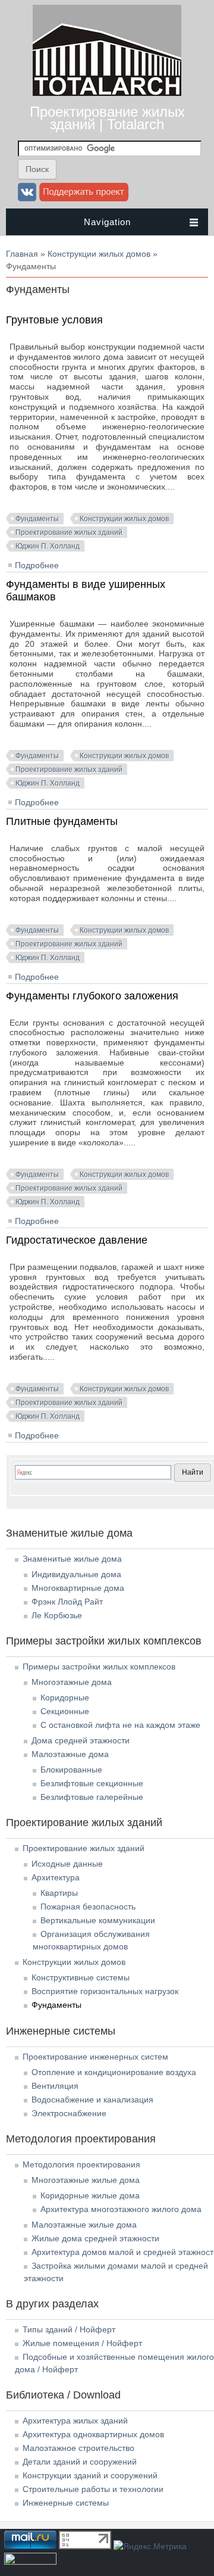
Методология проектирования (81, 2164)
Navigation (107, 222)
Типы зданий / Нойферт (69, 2329)
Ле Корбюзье (57, 1615)
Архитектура (56, 1877)
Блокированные (71, 1770)
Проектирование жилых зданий (69, 532)
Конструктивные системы (81, 1977)
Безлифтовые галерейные (92, 1797)
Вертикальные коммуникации (98, 1920)
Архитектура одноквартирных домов (93, 2434)
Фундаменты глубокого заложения (92, 996)
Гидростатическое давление (77, 1240)
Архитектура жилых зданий (75, 2421)
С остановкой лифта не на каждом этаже (120, 1725)
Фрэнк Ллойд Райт (67, 1602)
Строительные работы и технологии (93, 2489)
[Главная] (107, 93)
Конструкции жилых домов (99, 254)
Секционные (65, 1711)
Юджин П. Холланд (48, 546)
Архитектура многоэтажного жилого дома (121, 2209)
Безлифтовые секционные (92, 1783)
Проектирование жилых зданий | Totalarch (107, 118)
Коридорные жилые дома (90, 2195)
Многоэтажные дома (72, 1682)
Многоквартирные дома (78, 1588)
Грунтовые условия (54, 320)
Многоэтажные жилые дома (86, 2180)
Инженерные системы (66, 2503)
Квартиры (59, 1893)
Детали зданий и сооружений (80, 2462)
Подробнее (37, 565)
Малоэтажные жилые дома (84, 2225)
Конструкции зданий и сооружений (90, 2475)
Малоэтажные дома (70, 1754)
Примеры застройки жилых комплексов (99, 1667)
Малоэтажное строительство (78, 2448)
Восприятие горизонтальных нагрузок (105, 1991)
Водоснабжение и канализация (92, 2100)
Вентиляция (55, 2086)
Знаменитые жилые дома (72, 1559)
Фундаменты (37, 519)
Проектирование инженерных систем (95, 2057)
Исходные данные (67, 1864)
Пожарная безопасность (88, 1907)
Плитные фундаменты (62, 821)
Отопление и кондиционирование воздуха (114, 2072)
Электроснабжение (69, 2113)
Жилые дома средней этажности (95, 2238)
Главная (22, 254)
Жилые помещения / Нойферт (82, 2343)
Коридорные (65, 1697)
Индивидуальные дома (76, 1574)
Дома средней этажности (81, 1740)
